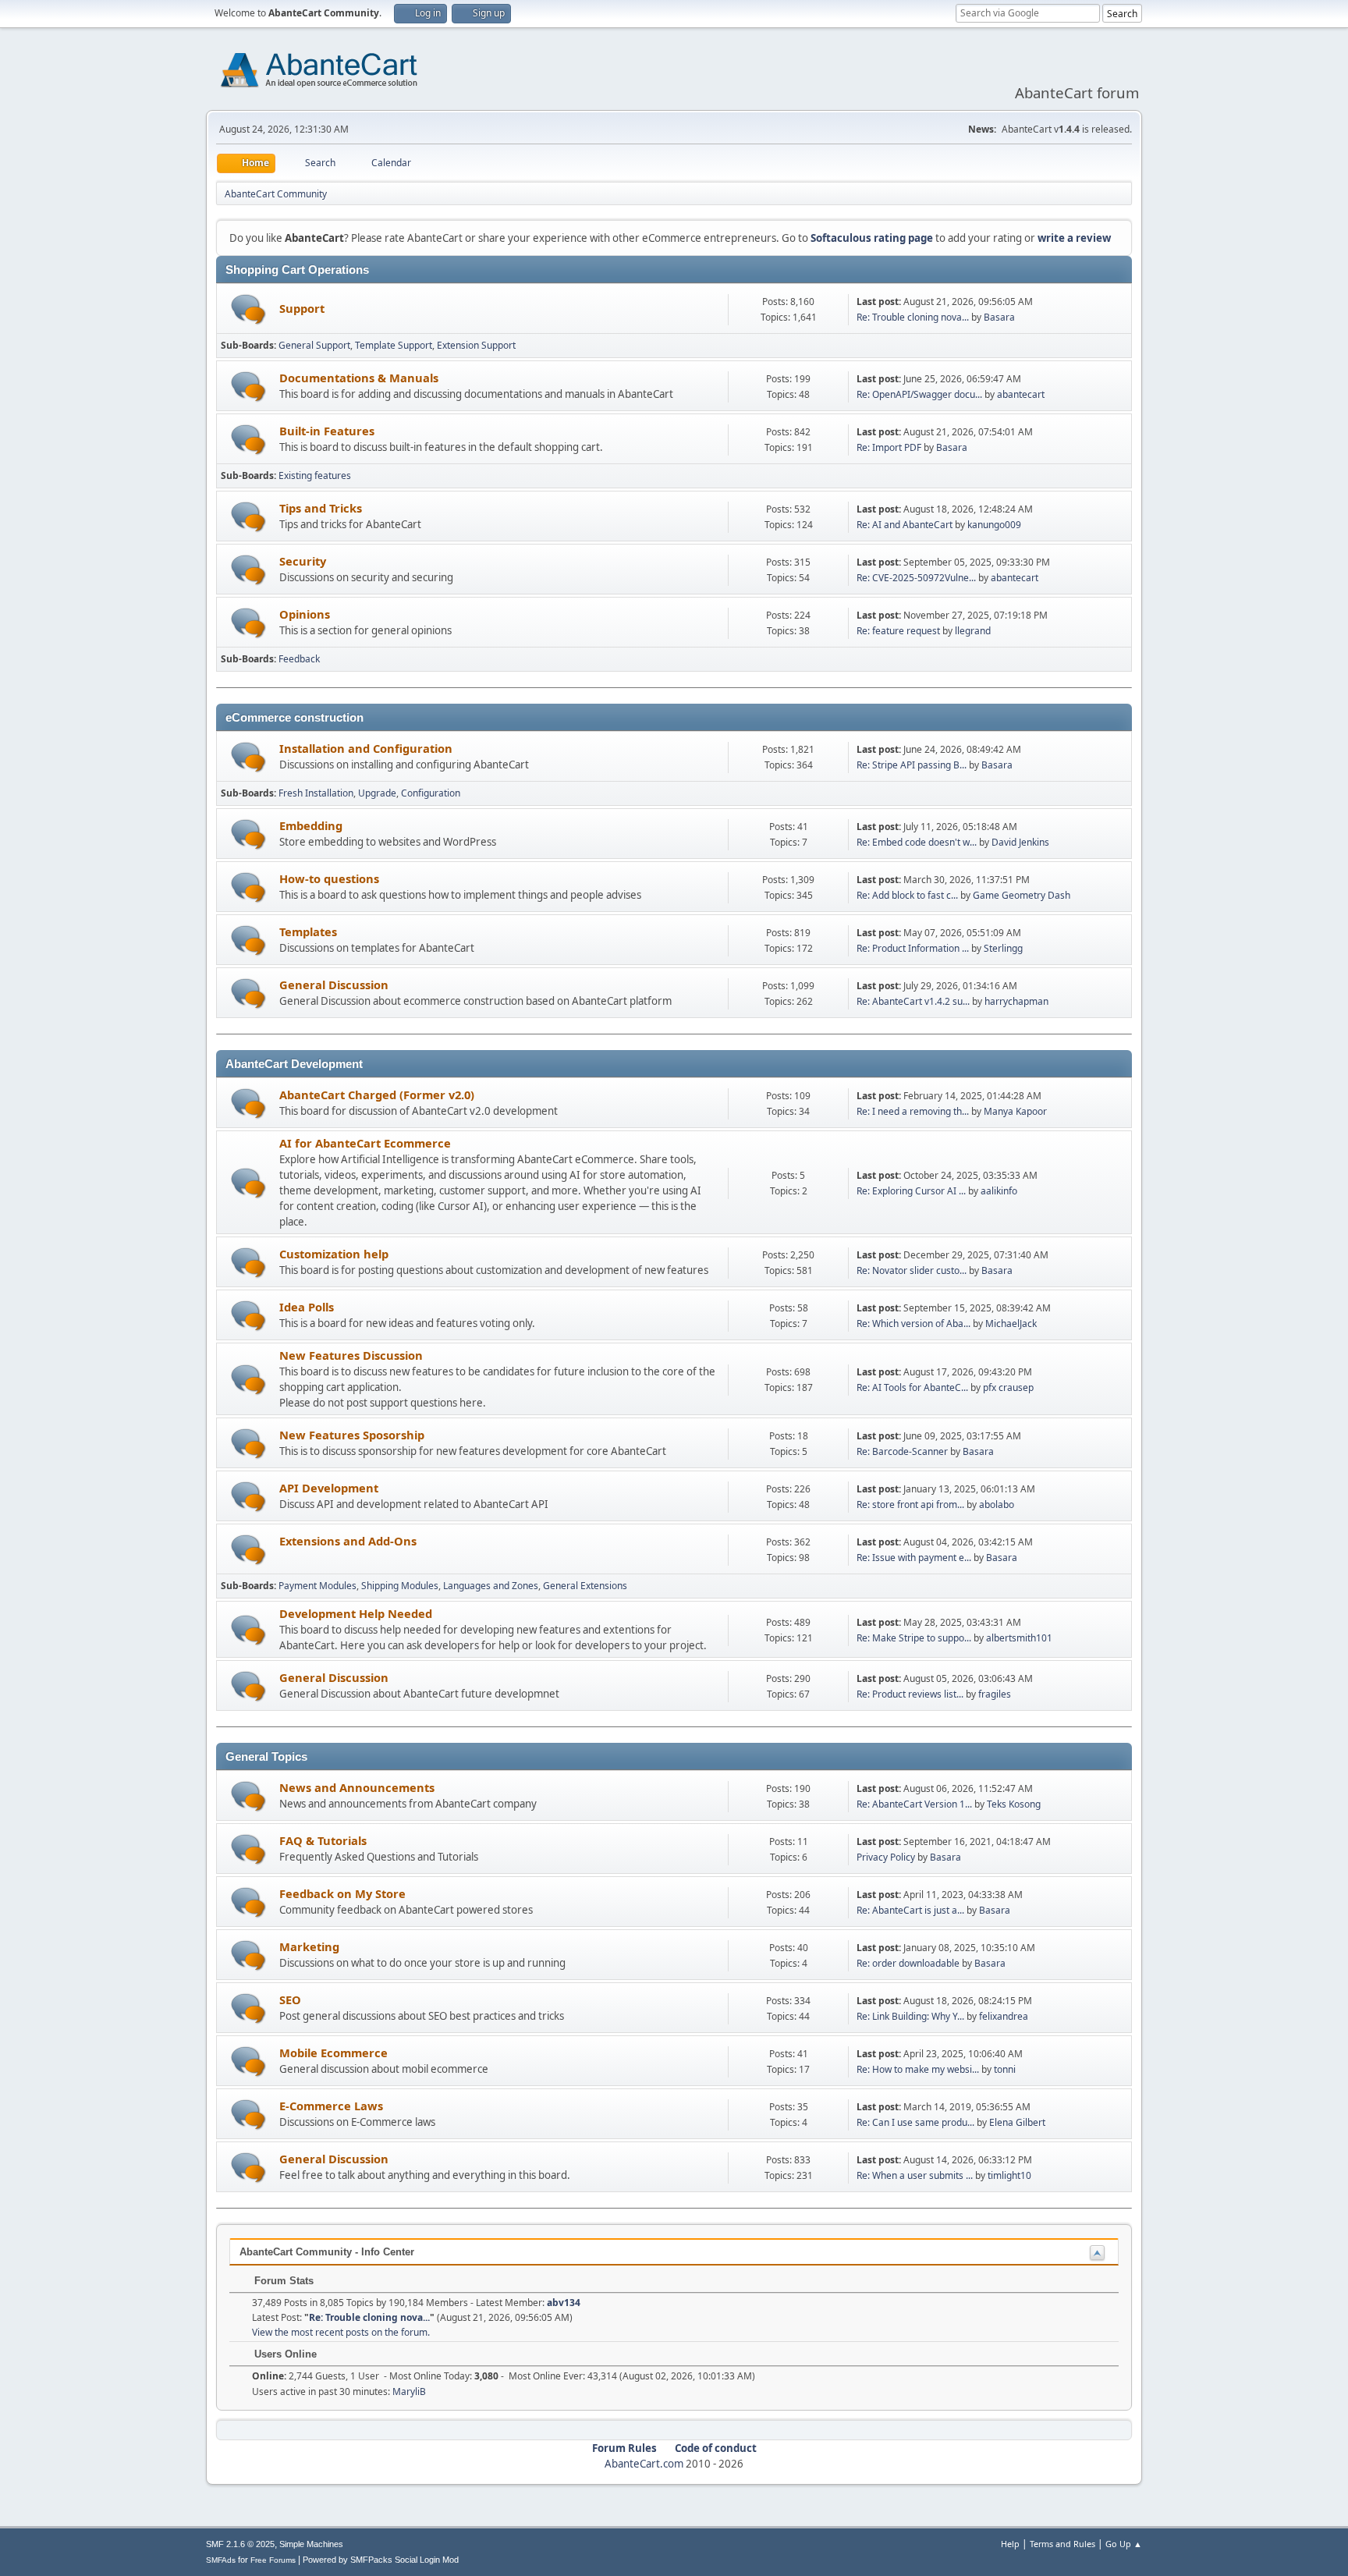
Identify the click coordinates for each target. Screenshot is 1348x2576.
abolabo (997, 1504)
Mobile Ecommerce (333, 2053)
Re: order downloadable (909, 1963)
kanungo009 (994, 525)
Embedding (311, 825)
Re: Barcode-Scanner (902, 1451)
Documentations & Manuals (359, 378)
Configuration (431, 793)
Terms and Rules (1062, 2544)
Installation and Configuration (366, 748)
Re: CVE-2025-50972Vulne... (916, 578)
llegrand (973, 631)
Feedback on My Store (342, 1893)
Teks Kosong (1014, 1804)
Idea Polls (307, 1307)
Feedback (299, 659)
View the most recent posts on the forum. (341, 2332)
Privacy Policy (886, 1857)
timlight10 (1009, 2175)
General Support (314, 345)
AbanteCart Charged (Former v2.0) (377, 1095)
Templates (308, 931)
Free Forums (273, 2560)
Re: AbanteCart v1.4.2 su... (913, 1001)
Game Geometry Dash (1022, 895)
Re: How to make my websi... (918, 2069)
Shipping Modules (400, 1586)
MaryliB (409, 2391)
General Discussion (334, 985)
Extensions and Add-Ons (348, 1541)
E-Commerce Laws (331, 2106)
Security (303, 561)
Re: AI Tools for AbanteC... (912, 1387)
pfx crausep (1008, 1387)
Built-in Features (327, 431)
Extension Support (476, 345)
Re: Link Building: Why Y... (910, 2016)
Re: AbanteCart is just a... (910, 1910)
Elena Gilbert (1017, 2122)
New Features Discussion (351, 1355)
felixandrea (1004, 2016)
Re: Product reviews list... (910, 1694)
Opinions (305, 614)
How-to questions (329, 878)
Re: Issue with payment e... (914, 1558)
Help (1010, 2544)
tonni (1005, 2069)
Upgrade (377, 793)
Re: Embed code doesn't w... (917, 842)
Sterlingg (1003, 948)
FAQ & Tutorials (323, 1840)
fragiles (995, 1694)
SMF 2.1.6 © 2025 (240, 2544)
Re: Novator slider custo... (912, 1270)
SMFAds (221, 2560)
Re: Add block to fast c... (907, 895)
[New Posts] (248, 309)
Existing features (315, 475)
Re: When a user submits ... (915, 2175)
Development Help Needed (356, 1613)
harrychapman (1016, 1001)
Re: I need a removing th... (913, 1111)
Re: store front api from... (910, 1504)
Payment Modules (317, 1586)
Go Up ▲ (1124, 2544)
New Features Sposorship (352, 1435)
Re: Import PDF (889, 447)
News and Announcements (357, 1787)
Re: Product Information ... (913, 948)
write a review (1074, 238)
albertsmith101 (1019, 1638)
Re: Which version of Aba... (913, 1323)
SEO (290, 1999)
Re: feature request (898, 631)
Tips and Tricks (321, 508)
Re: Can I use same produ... (915, 2122)
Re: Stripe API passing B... (912, 765)
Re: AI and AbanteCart (906, 525)
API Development (329, 1488)
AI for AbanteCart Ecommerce (365, 1143)
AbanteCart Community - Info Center (327, 2252)
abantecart (1021, 394)
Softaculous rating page (872, 238)
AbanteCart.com (644, 2464)
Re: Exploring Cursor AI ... (911, 1191)
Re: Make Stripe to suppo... (914, 1638)
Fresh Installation (316, 793)
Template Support (394, 345)
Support (302, 308)
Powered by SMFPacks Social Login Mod (381, 2560)
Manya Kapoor (1015, 1111)
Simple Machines (311, 2544)
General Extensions (585, 1586)
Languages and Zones (491, 1586)
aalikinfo (999, 1191)
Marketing (309, 1946)
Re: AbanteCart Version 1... (914, 1804)
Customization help (334, 1254)
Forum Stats (282, 2281)
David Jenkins (1020, 842)
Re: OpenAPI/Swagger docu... (919, 394)
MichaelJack (1011, 1323)
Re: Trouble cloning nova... (913, 317)
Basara (999, 317)
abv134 (564, 2303)
